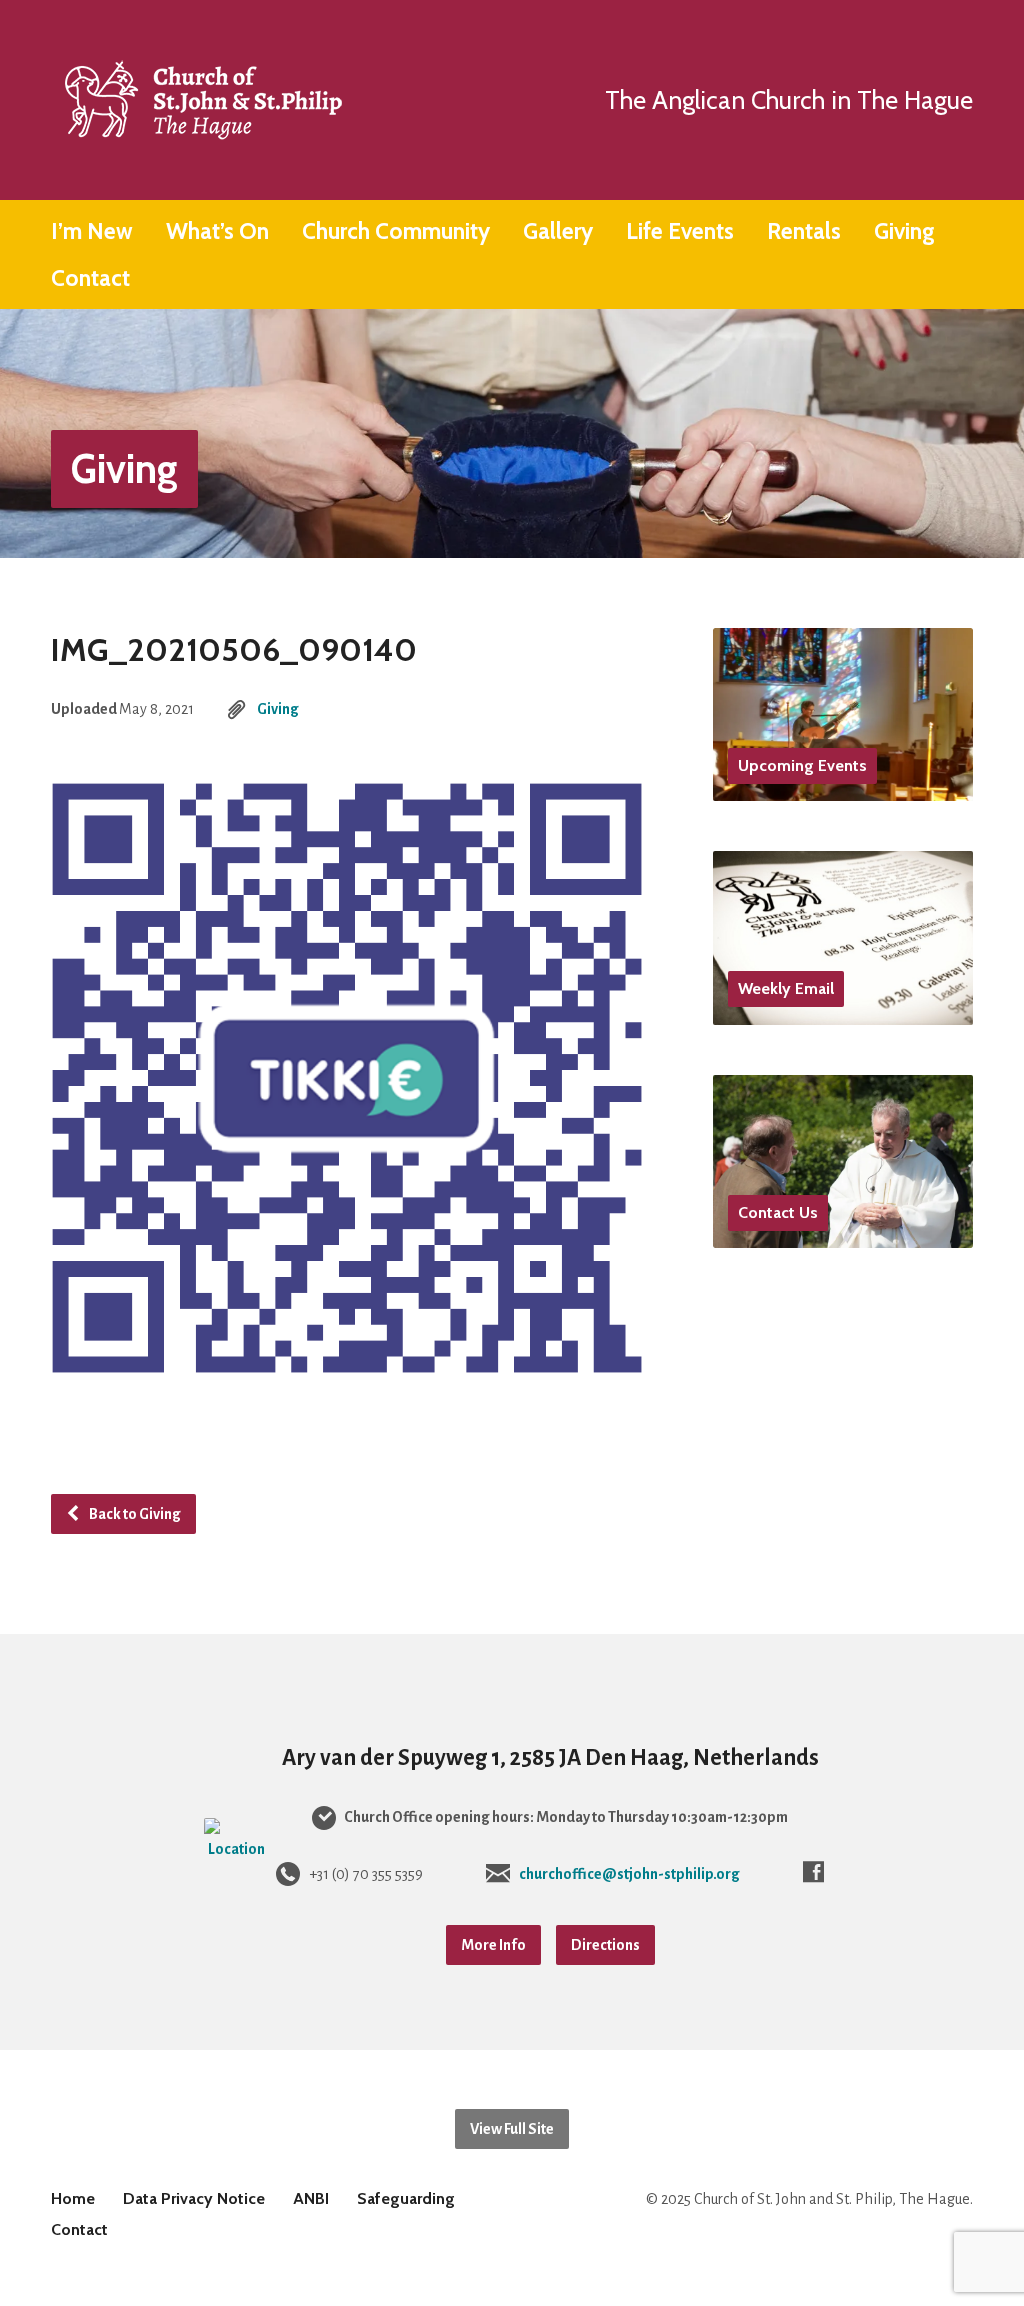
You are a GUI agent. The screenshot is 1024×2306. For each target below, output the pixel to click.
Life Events (680, 231)
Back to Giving (134, 1514)
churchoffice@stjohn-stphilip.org (629, 1874)
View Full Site (512, 2129)
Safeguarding (406, 2198)
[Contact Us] (843, 1233)
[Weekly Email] (843, 1009)
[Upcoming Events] (843, 786)
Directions (605, 1945)
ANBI (311, 2198)
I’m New (92, 231)
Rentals (804, 231)
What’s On (217, 231)
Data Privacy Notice (194, 2198)
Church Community (396, 231)
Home (73, 2198)
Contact (90, 278)
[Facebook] (813, 1871)
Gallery (558, 231)
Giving (904, 231)
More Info (493, 1945)
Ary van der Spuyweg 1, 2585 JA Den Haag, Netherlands (550, 1758)
